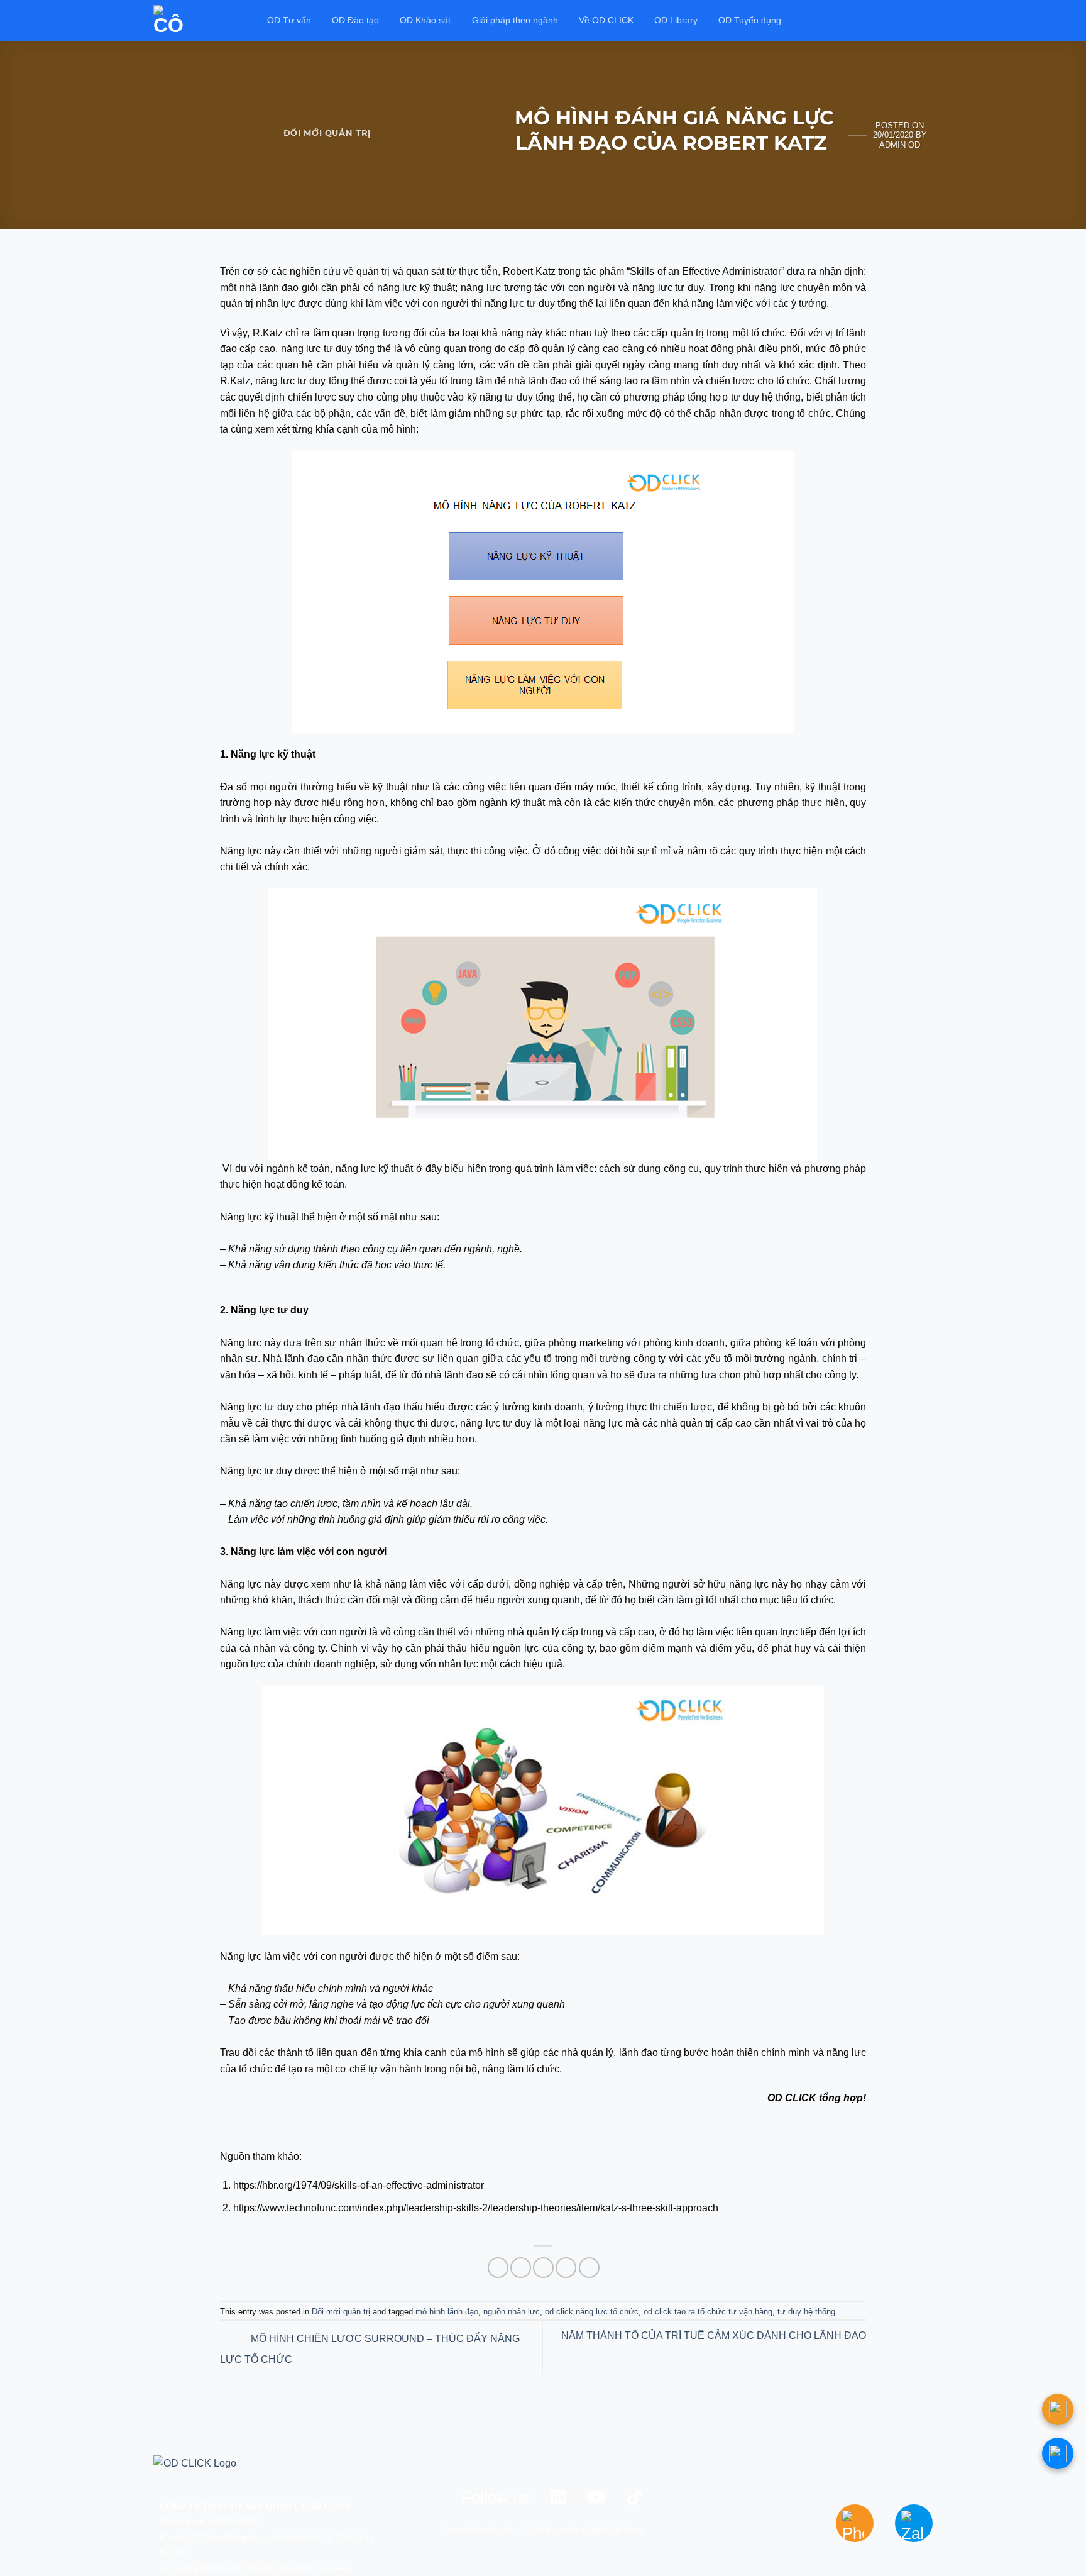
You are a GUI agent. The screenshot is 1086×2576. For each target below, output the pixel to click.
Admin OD (900, 145)
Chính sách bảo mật (478, 2529)
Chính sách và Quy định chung (588, 2529)
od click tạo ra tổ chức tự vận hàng (708, 2312)
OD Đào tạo (355, 20)
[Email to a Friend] (543, 2268)
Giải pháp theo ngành (515, 20)
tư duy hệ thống (806, 2312)
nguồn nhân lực (512, 2312)
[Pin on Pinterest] (566, 2268)
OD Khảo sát (425, 20)
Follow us (496, 2497)
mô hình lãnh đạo (447, 2312)
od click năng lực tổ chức (592, 2312)
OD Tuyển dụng (750, 20)
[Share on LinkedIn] (589, 2268)
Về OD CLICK (606, 20)
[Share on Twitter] (521, 2268)
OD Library (676, 20)
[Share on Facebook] (498, 2268)
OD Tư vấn (289, 20)
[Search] (927, 20)
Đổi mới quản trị (327, 133)
